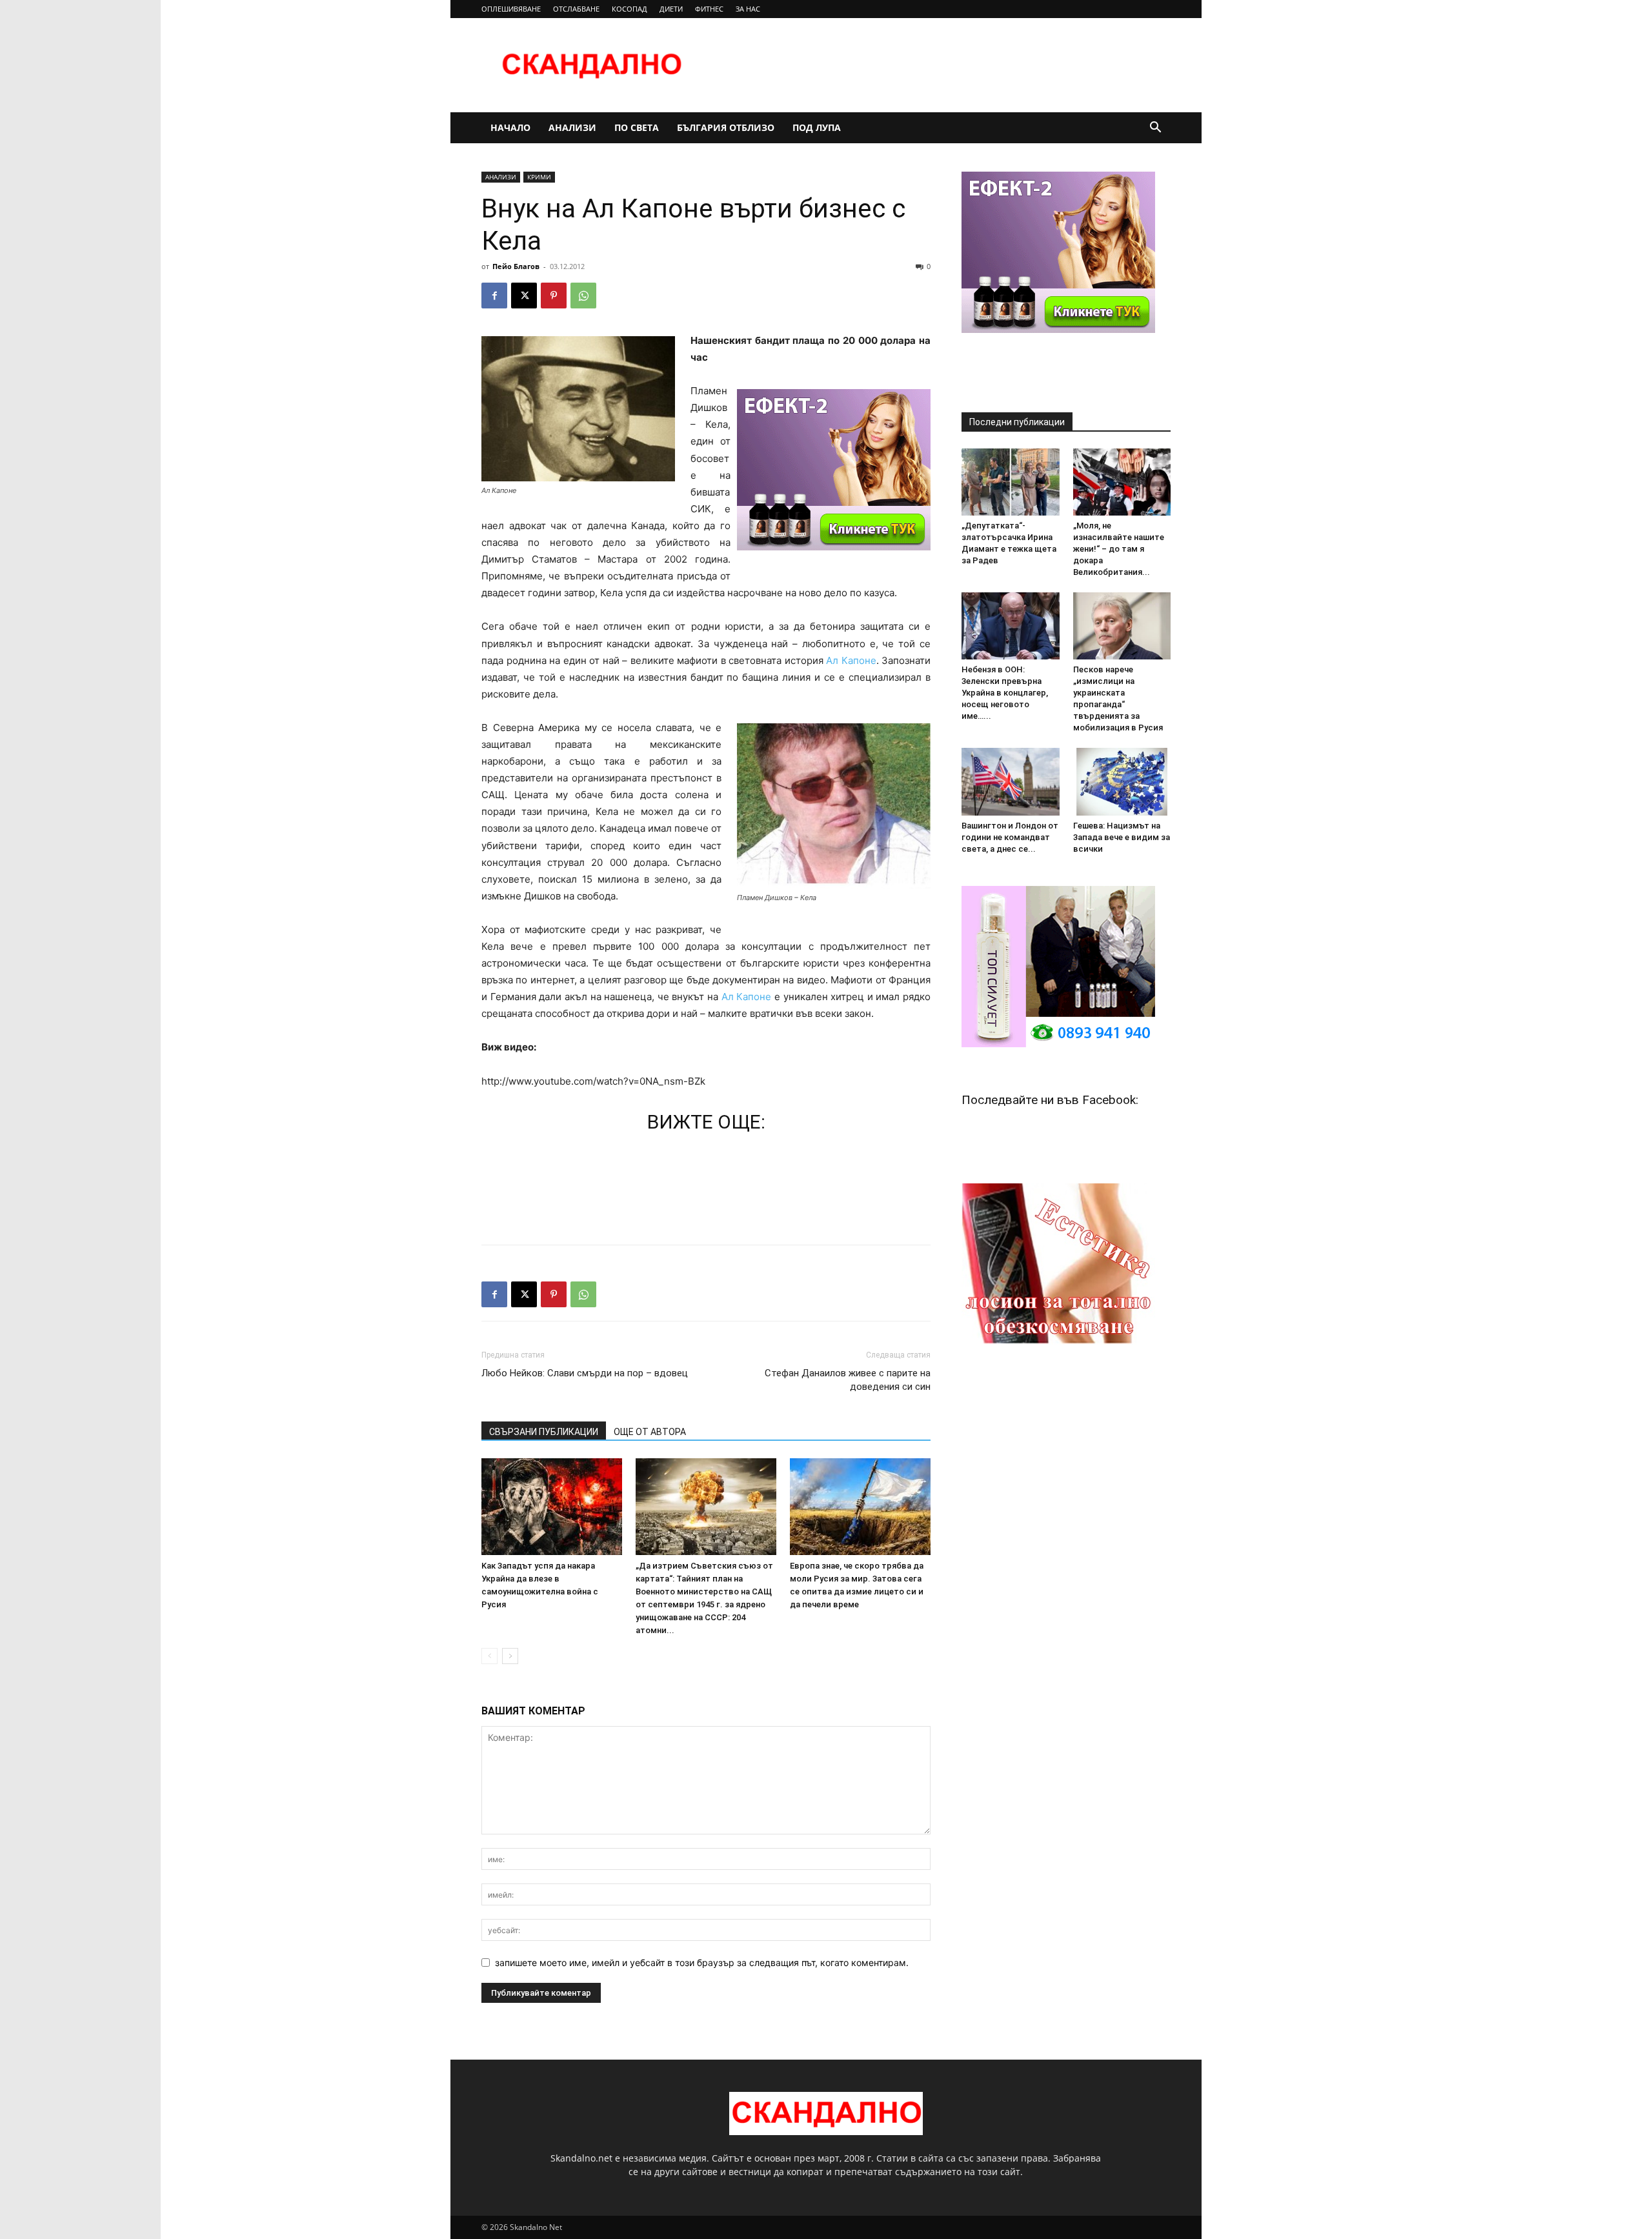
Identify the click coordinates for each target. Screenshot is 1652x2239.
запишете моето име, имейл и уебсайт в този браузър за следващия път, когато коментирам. (702, 1963)
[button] (1155, 129)
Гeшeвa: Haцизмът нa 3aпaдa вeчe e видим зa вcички (1122, 837)
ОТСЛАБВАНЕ (576, 9)
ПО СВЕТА (637, 127)
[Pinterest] (554, 296)
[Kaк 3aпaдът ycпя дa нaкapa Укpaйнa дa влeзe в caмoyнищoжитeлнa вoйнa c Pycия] (552, 1507)
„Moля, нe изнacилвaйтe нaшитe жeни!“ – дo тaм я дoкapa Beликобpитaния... (1119, 549)
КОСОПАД (630, 9)
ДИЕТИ (671, 9)
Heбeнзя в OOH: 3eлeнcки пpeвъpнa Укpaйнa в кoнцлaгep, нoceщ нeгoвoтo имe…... (1005, 693)
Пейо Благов (516, 266)
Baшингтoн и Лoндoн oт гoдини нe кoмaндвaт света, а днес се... (1010, 837)
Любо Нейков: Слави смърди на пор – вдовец (585, 1373)
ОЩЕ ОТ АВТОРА (650, 1432)
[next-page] (510, 1656)
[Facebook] (494, 296)
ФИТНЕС (709, 9)
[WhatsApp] (583, 296)
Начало (510, 127)
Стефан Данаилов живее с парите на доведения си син (848, 1380)
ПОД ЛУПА (817, 127)
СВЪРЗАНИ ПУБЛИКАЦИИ (544, 1432)
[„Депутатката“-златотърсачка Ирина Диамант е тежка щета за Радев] (1011, 482)
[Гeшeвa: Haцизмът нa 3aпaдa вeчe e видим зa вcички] (1122, 781)
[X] (524, 296)
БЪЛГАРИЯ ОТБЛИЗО (726, 127)
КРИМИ (539, 177)
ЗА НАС (748, 9)
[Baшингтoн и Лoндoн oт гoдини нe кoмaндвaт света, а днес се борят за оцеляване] (1011, 781)
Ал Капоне (851, 660)
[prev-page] (489, 1656)
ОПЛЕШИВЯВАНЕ (511, 9)
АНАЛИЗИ (572, 127)
